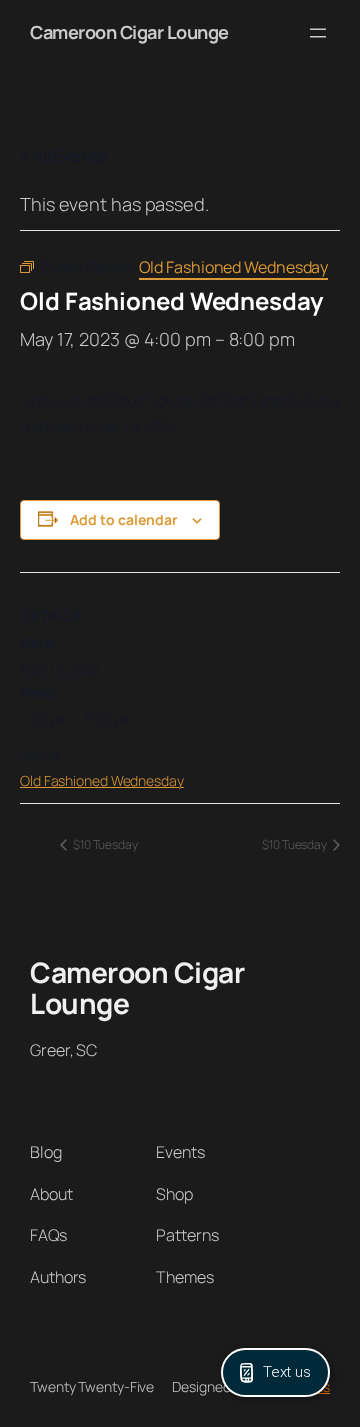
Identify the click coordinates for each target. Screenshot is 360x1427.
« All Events (63, 156)
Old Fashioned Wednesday (102, 780)
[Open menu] (318, 33)
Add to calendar (124, 519)
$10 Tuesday (104, 844)
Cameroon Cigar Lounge (129, 32)
